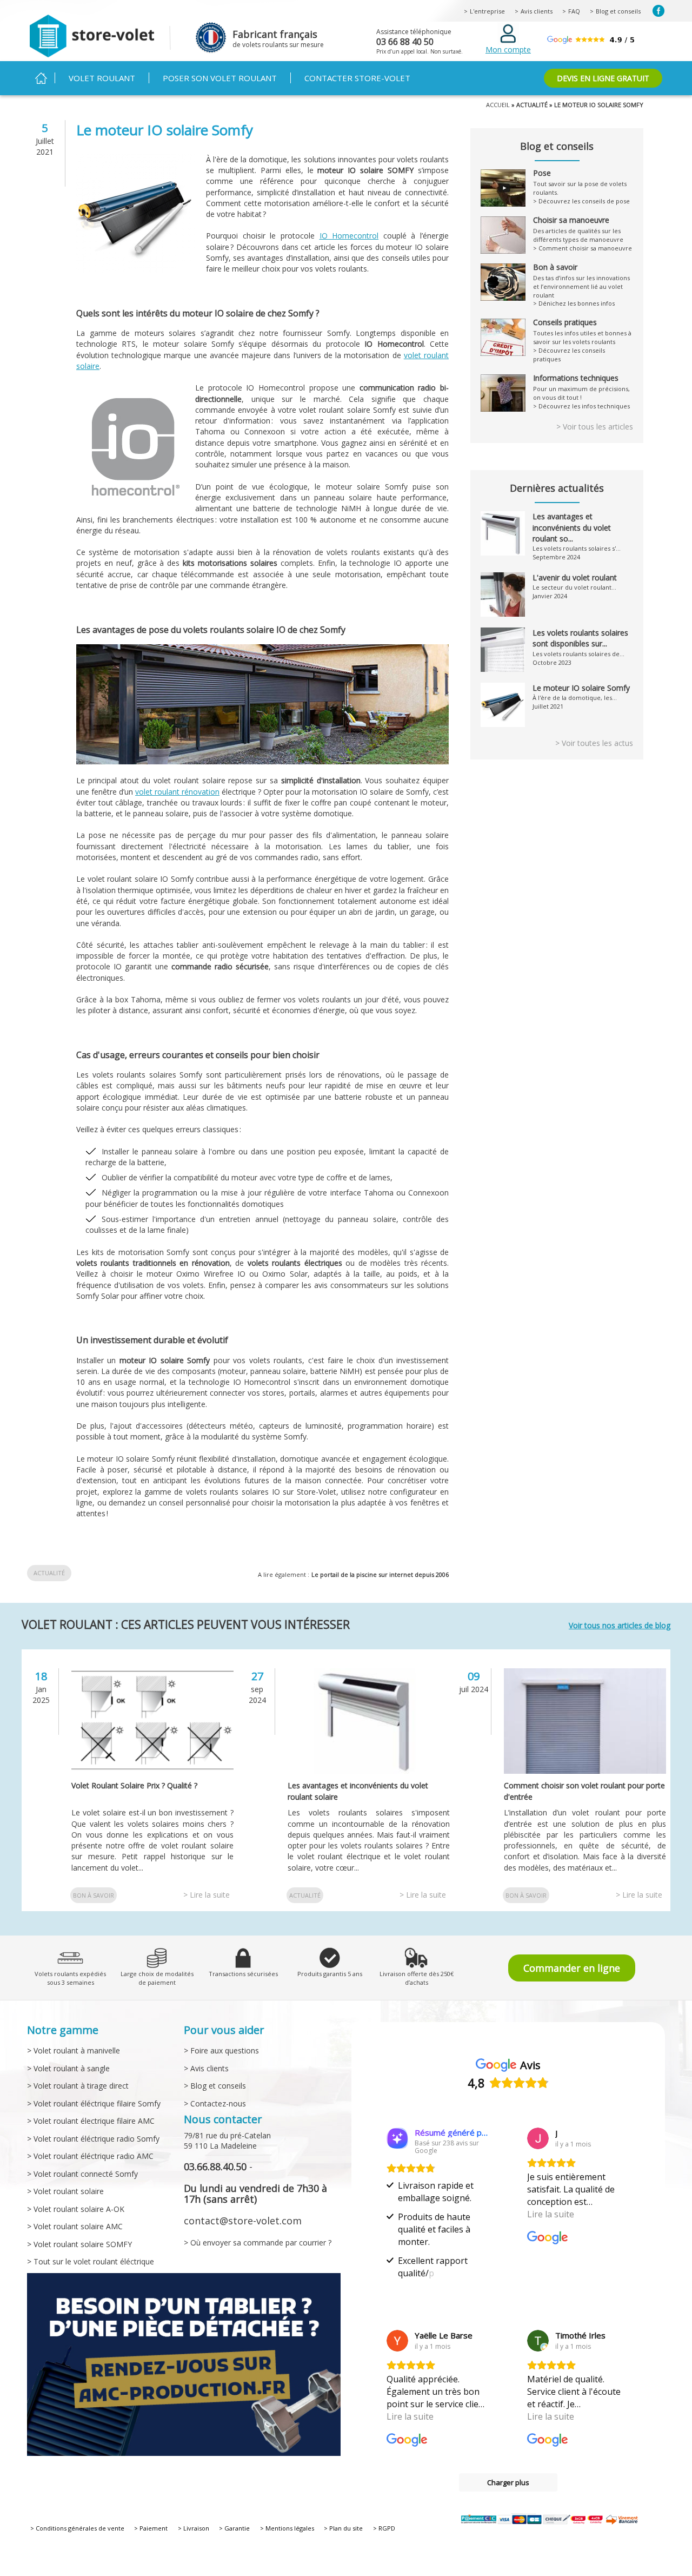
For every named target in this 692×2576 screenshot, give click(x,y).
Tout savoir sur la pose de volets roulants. (580, 183)
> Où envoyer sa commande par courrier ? (258, 2243)
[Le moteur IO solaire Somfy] (136, 267)
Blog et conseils (618, 11)
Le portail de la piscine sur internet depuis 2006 (380, 1574)
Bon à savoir (94, 1895)
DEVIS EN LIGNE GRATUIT (603, 78)
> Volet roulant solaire (65, 2191)
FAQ (574, 11)
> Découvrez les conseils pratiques (569, 355)
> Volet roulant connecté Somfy (82, 2174)
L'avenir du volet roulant (575, 577)
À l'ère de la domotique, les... (575, 698)
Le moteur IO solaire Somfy (581, 688)
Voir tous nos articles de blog (620, 1625)
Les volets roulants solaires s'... (577, 548)
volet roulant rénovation (177, 792)
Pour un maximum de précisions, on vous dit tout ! (581, 388)
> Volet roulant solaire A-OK (76, 2209)
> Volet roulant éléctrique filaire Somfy (94, 2103)
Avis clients (537, 11)
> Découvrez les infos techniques (581, 406)
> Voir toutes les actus (594, 743)
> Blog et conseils (215, 2086)
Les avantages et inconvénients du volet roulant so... (572, 527)
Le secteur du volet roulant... (574, 587)
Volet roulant (102, 78)
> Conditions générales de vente (77, 2528)
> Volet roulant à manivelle (74, 2050)
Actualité (49, 1573)
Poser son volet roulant (220, 78)
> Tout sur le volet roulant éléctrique (91, 2261)
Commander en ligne (572, 1968)
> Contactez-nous (215, 2103)
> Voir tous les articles (595, 427)
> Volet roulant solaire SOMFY (79, 2244)
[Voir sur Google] (538, 2138)
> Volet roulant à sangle (68, 2068)
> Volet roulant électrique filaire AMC (91, 2121)
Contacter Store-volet (357, 78)
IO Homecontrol (349, 236)
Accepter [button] (493, 2544)
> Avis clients (206, 2068)
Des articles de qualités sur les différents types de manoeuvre (578, 230)
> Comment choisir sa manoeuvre (583, 248)
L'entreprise (487, 11)
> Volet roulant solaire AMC (75, 2226)
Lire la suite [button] (551, 2214)
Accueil (41, 78)
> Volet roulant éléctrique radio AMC (90, 2156)
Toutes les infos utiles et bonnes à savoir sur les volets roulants (582, 332)
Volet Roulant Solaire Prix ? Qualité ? (134, 1785)
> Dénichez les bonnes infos (574, 303)
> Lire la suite (207, 1895)
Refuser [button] (554, 2545)
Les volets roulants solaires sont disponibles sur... (580, 638)
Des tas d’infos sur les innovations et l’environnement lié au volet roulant (581, 281)
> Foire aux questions (221, 2050)
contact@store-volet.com (243, 2221)
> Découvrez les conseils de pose (581, 201)
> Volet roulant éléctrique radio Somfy (93, 2139)
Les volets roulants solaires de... (578, 654)
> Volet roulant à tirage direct (78, 2086)
